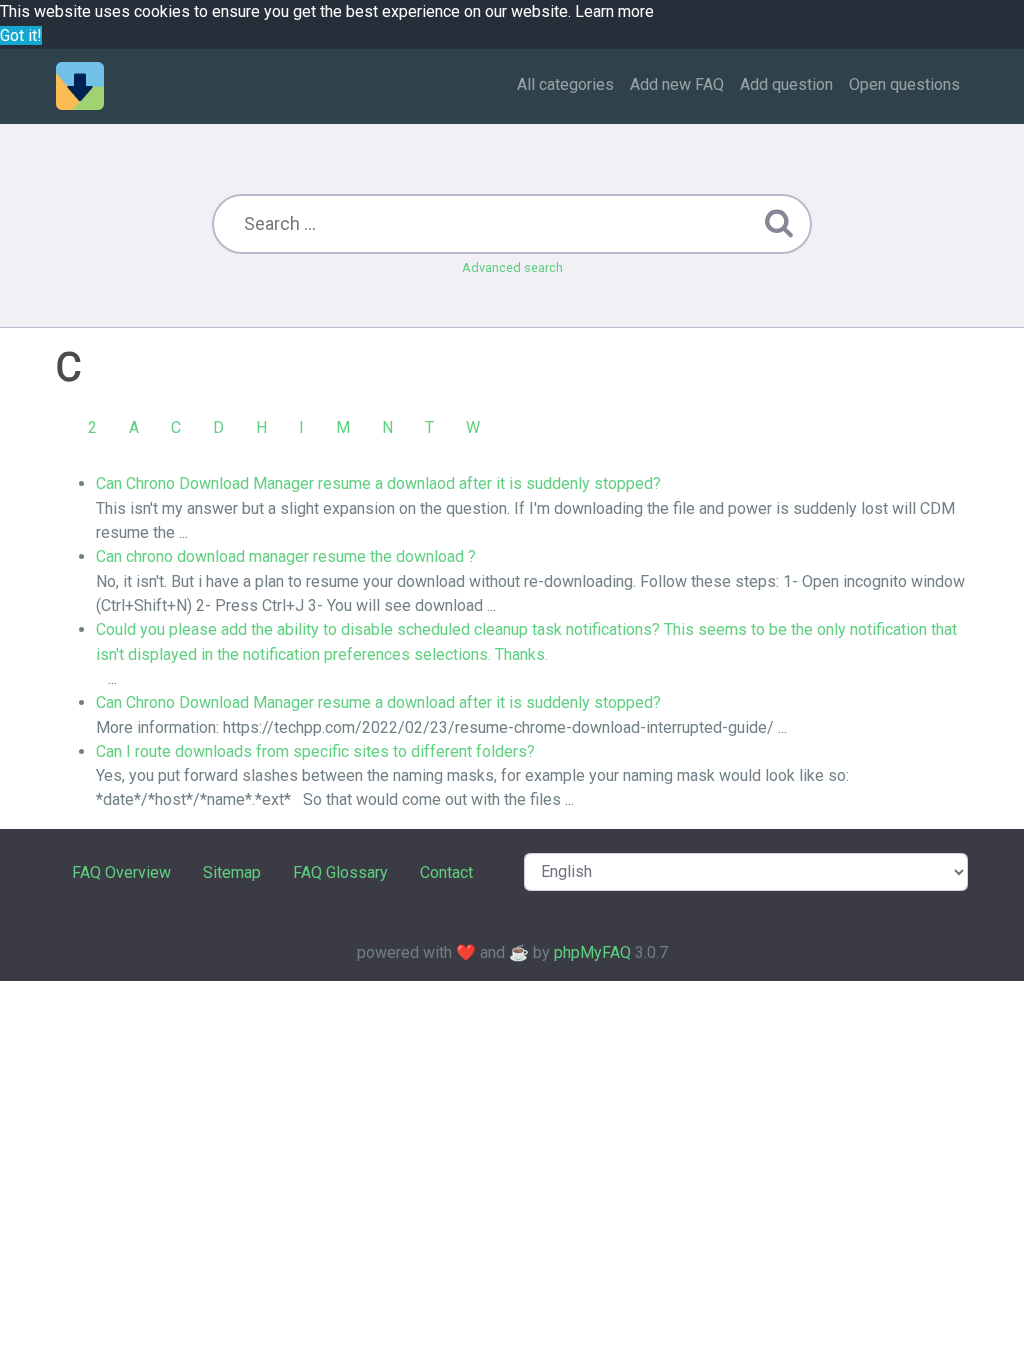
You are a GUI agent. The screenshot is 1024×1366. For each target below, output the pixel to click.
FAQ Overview (121, 872)
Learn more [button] (614, 11)
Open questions (904, 84)
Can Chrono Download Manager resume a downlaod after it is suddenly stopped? (378, 483)
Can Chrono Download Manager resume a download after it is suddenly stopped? (378, 702)
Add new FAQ (677, 84)
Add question (786, 84)
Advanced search (512, 267)
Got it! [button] (21, 35)
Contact (446, 872)
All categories (565, 84)
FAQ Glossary (340, 872)
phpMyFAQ (592, 952)
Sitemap (232, 872)
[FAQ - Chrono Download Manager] (80, 86)
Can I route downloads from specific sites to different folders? (315, 751)
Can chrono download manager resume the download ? (286, 556)
